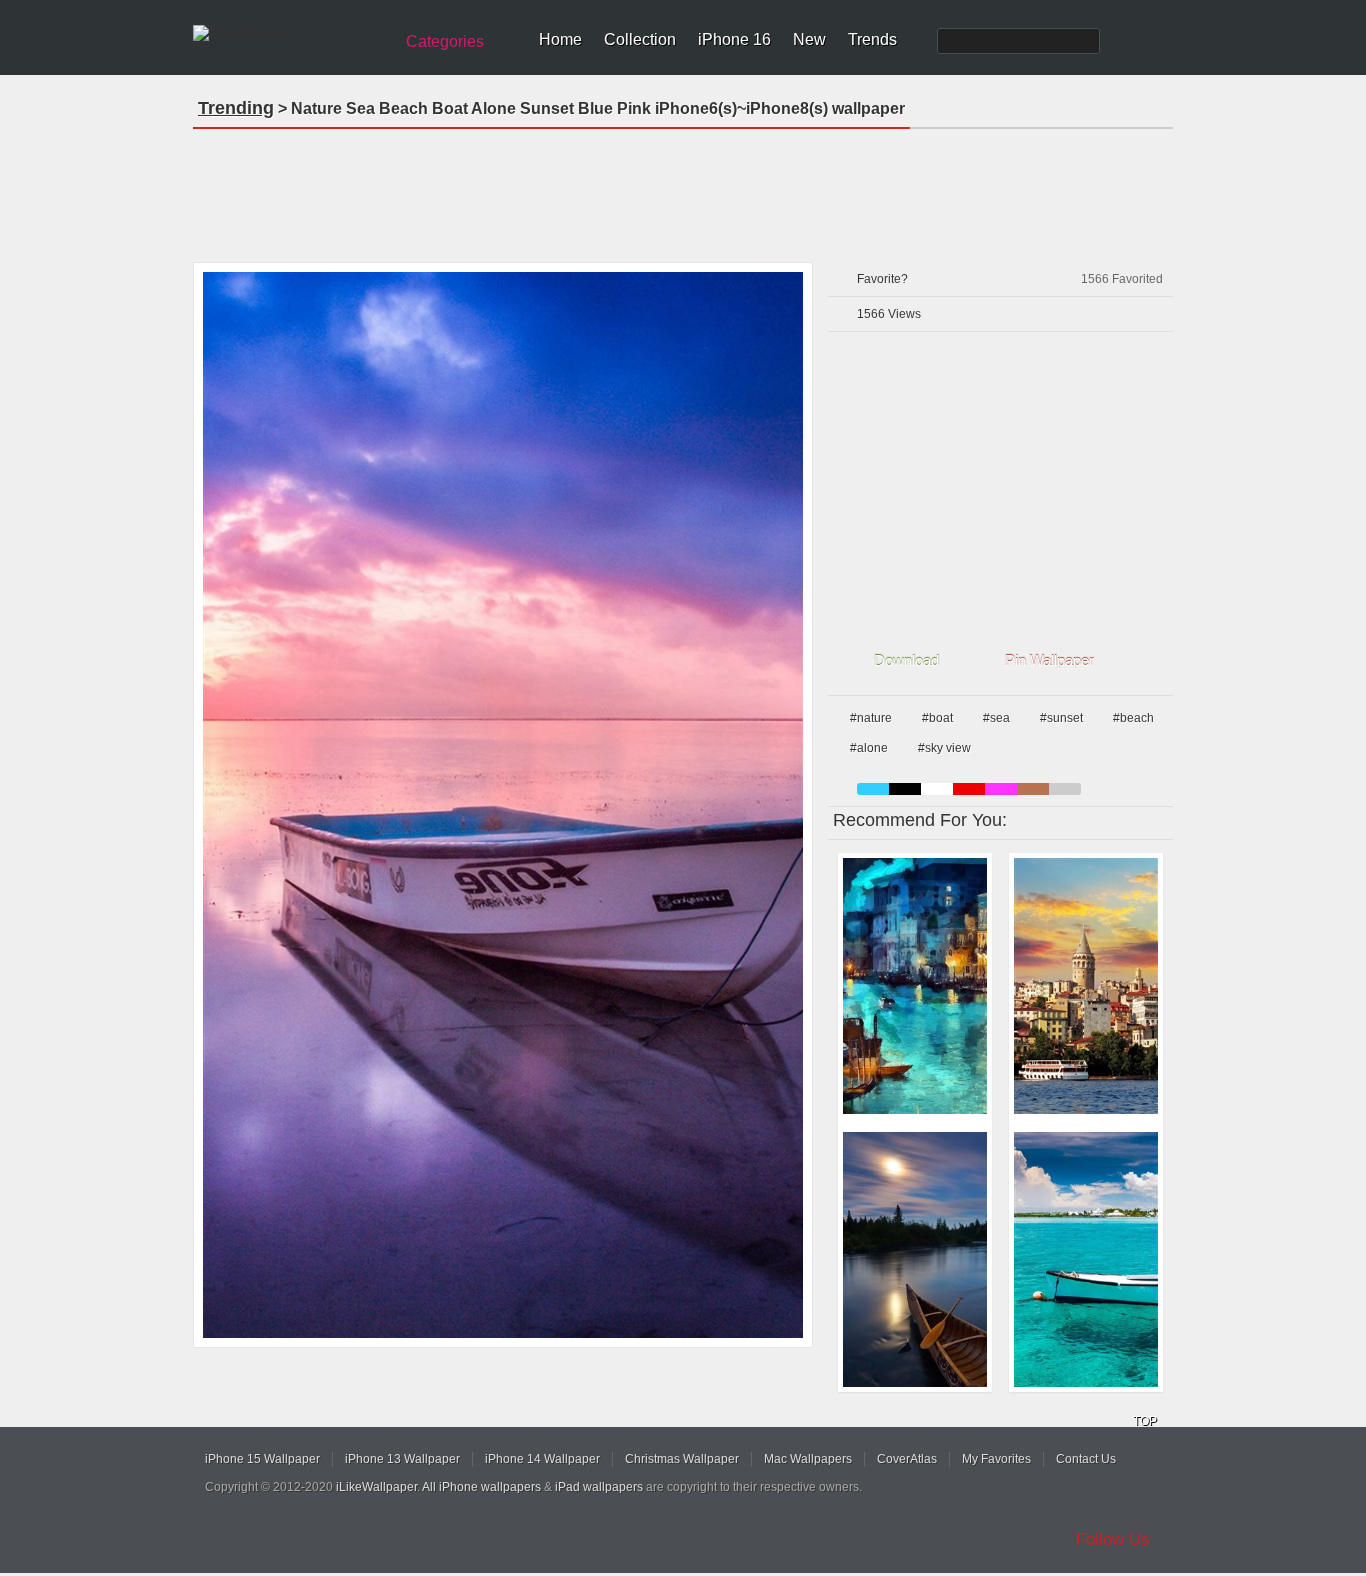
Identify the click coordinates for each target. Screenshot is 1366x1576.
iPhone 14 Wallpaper (542, 1459)
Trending (236, 108)
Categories (445, 41)
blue (873, 789)
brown (1033, 789)
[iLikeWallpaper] (290, 34)
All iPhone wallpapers (481, 1487)
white (937, 789)
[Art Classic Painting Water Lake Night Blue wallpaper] (915, 986)
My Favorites (996, 1459)
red (969, 789)
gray (1065, 789)
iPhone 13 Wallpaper (402, 1459)
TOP (1145, 1421)
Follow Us (1113, 1539)
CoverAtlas (907, 1459)
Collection (640, 39)
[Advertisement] (683, 189)
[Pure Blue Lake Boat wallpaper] (1086, 1260)
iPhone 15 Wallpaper (262, 1459)
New (809, 39)
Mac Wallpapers (808, 1459)
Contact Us (1086, 1459)
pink (1001, 789)
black (905, 789)
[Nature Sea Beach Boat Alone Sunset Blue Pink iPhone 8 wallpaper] (503, 805)
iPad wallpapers (599, 1487)
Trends (872, 39)
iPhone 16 (734, 39)
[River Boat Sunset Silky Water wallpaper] (915, 1260)
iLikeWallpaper (376, 1487)
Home (560, 39)
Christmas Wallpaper (682, 1459)
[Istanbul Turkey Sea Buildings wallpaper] (1086, 986)
